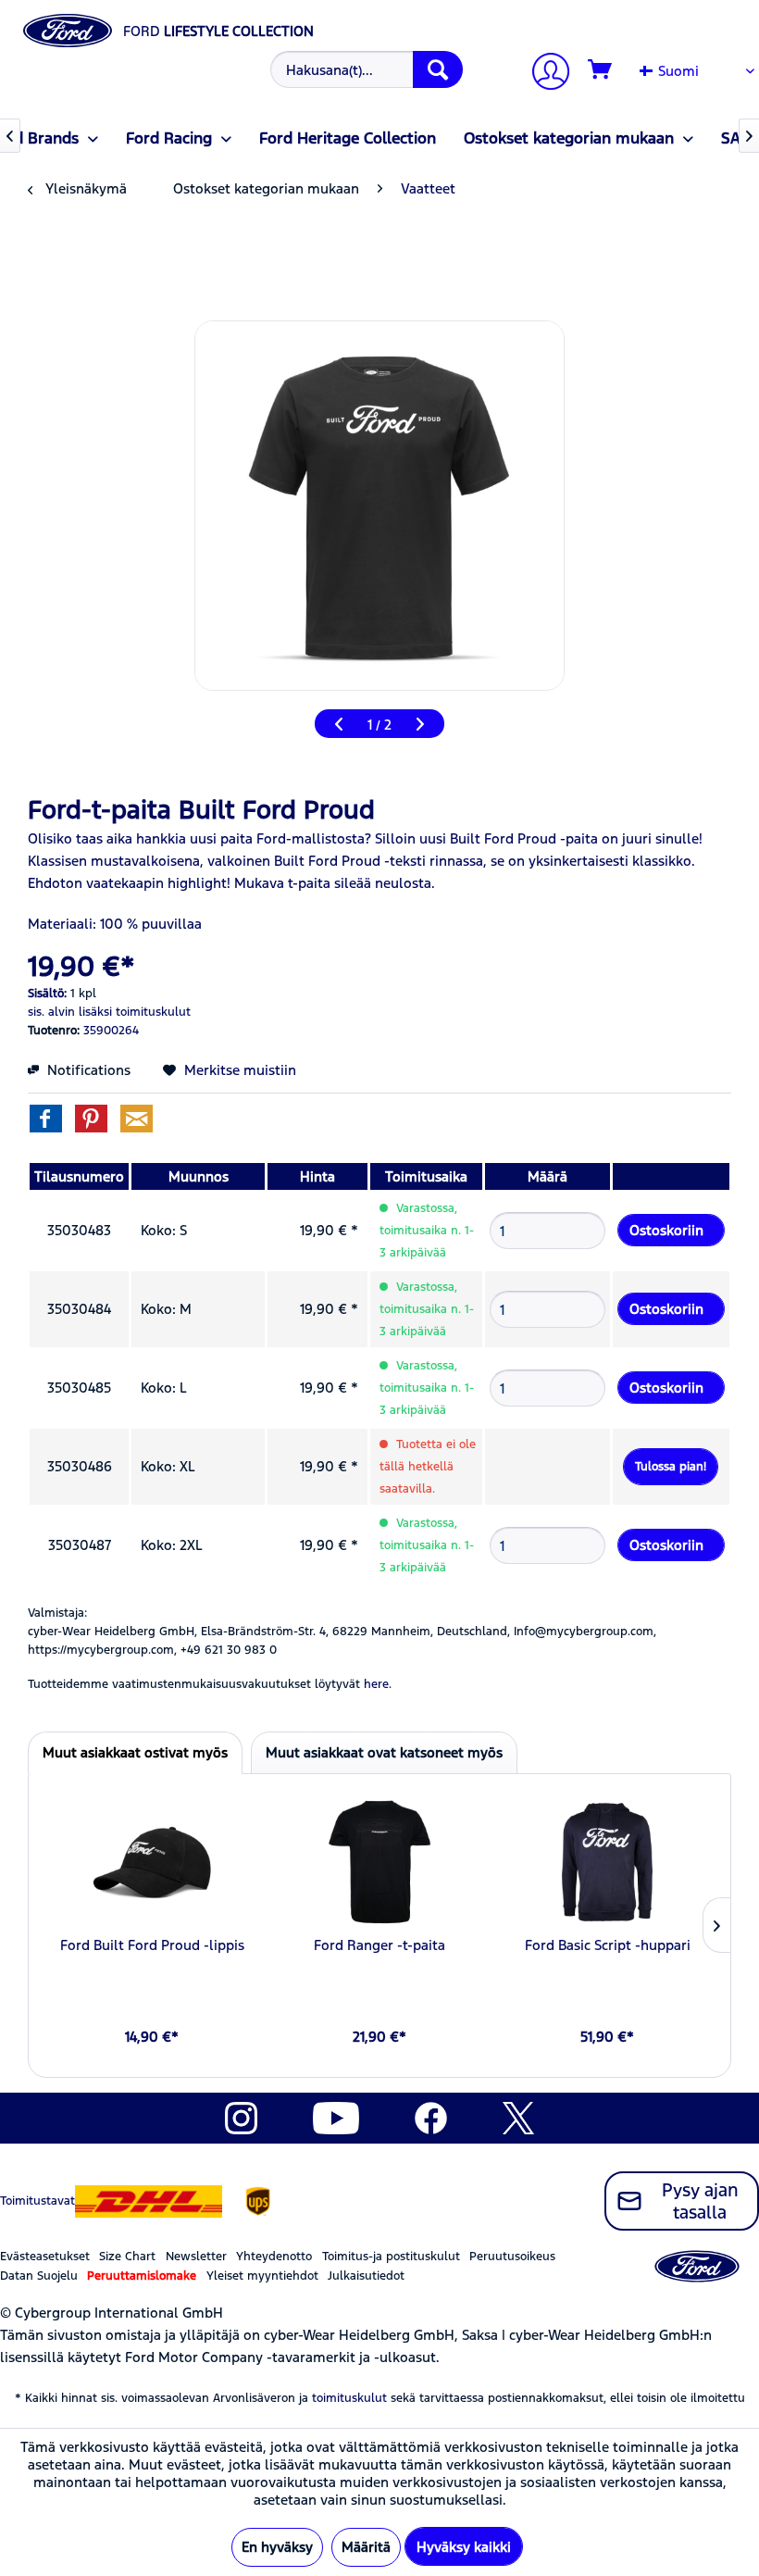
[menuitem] (364, 69)
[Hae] (438, 69)
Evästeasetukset (45, 2257)
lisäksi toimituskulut (135, 1012)
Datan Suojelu (39, 2276)
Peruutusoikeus (512, 2257)
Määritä (366, 2547)
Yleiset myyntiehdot (262, 2276)
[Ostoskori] (601, 70)
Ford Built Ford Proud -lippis (152, 1945)
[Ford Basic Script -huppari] (607, 1862)
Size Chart (127, 2257)
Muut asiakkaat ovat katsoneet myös (384, 1752)
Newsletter (196, 2257)
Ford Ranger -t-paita (379, 1945)
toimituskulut (349, 2398)
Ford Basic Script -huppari (608, 1945)
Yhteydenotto (274, 2257)
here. (378, 1684)
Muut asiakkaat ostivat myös (135, 1752)
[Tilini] (543, 74)
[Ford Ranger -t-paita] (379, 1862)
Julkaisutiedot (366, 2276)
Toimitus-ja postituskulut (391, 2257)
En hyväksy (277, 2547)
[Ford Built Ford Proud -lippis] (152, 1862)
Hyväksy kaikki (464, 2547)
